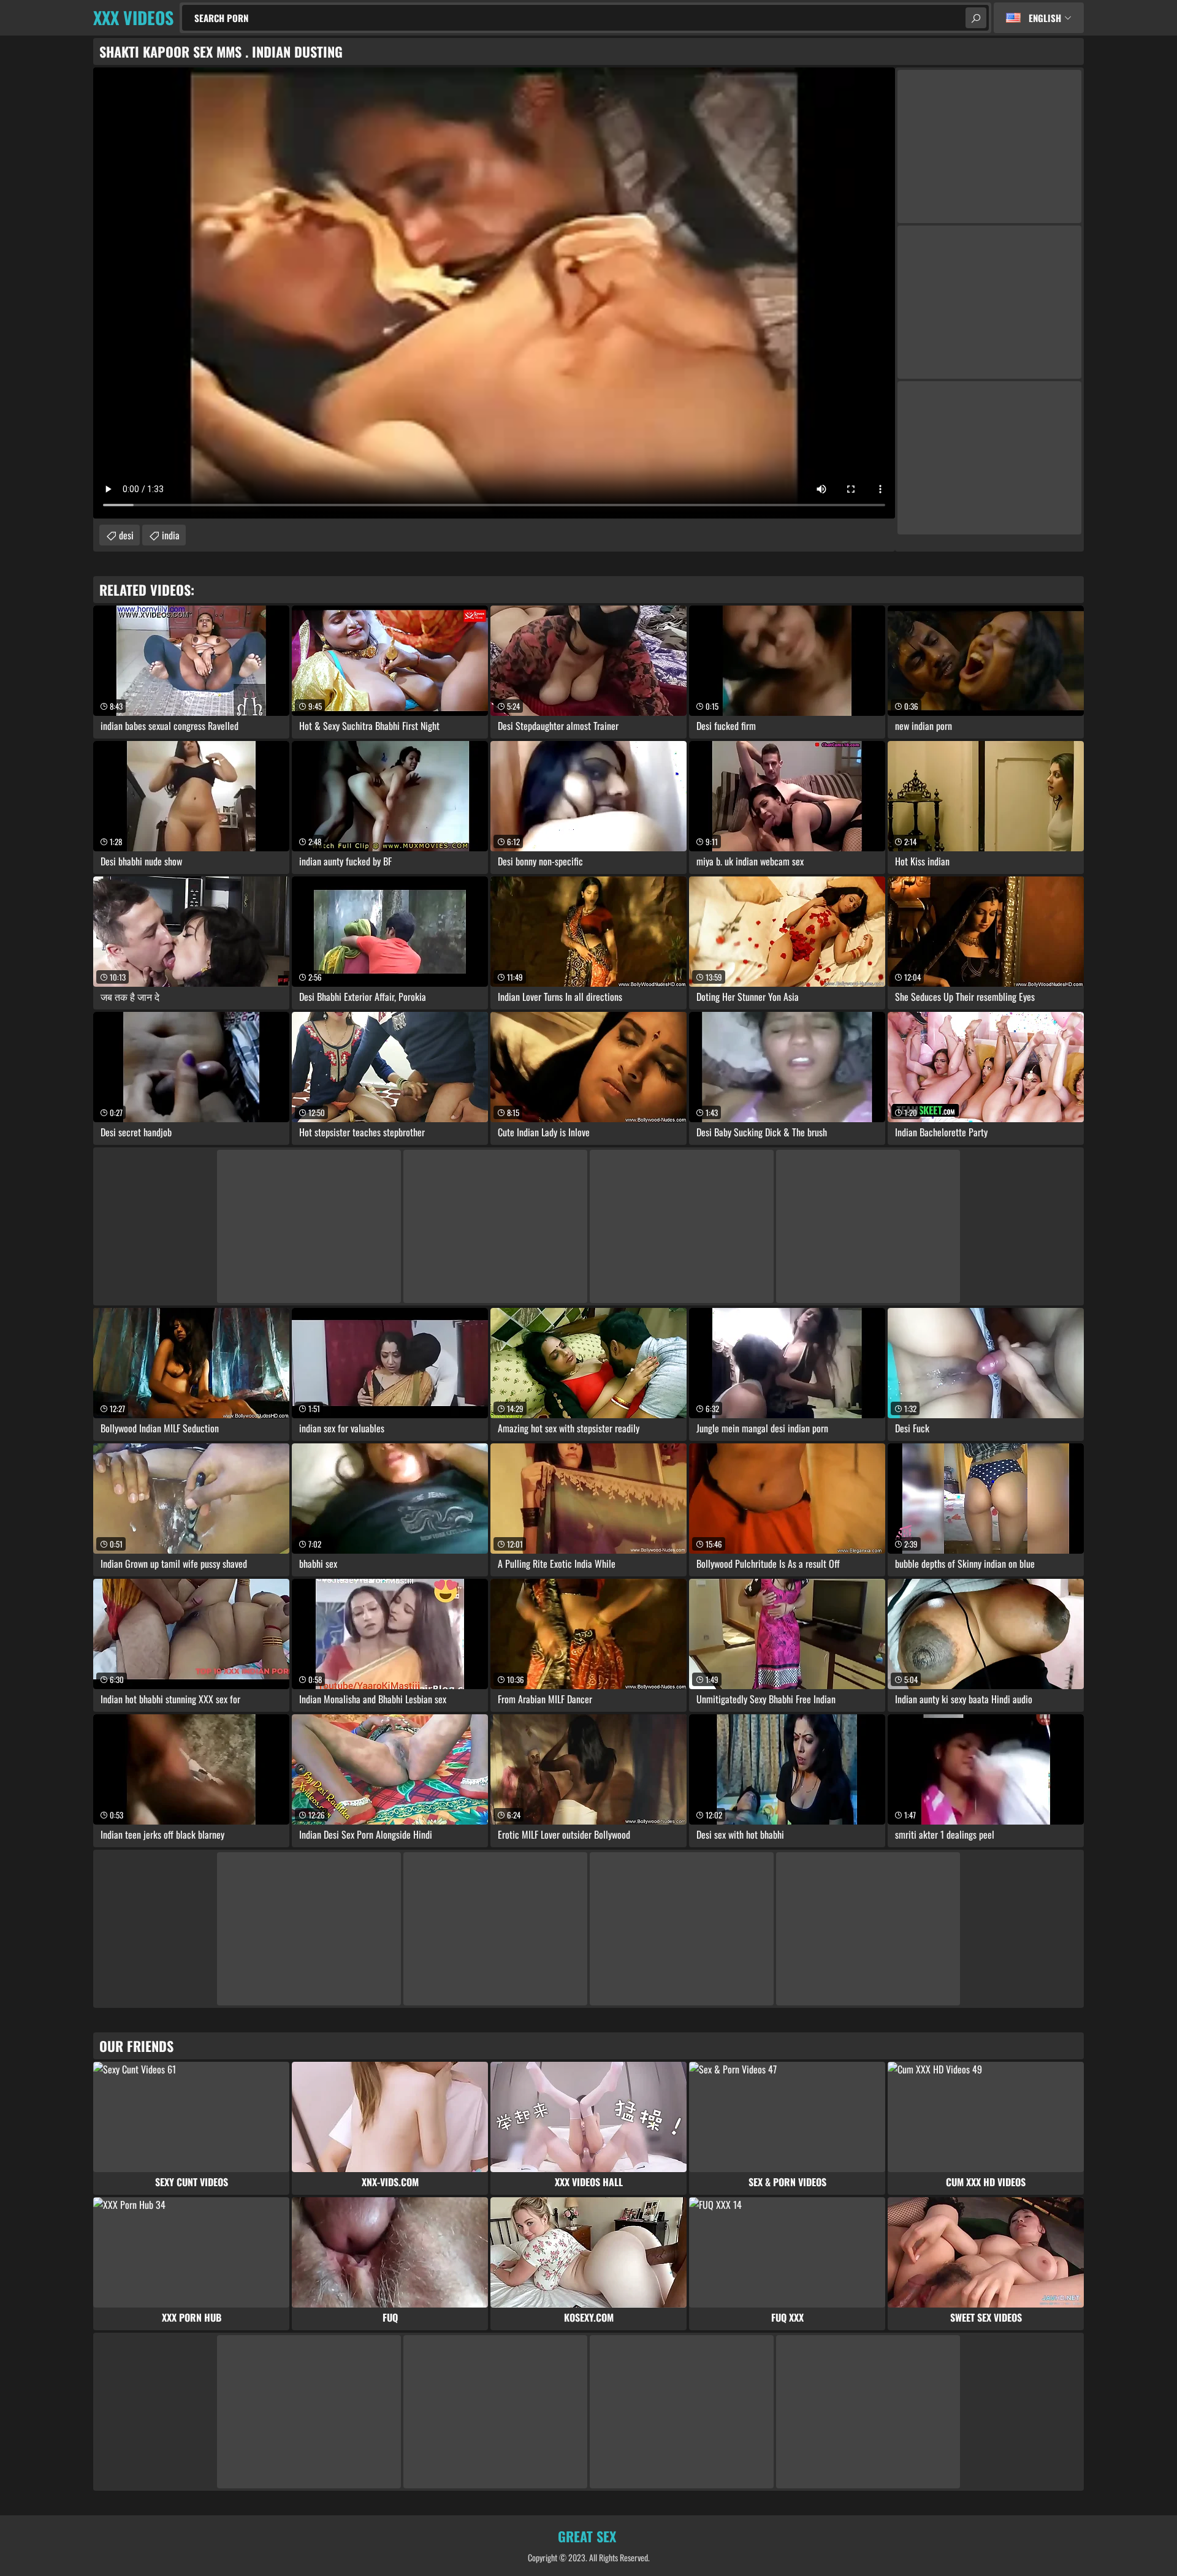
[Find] (976, 18)
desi (126, 535)
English (1045, 18)
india (171, 535)
